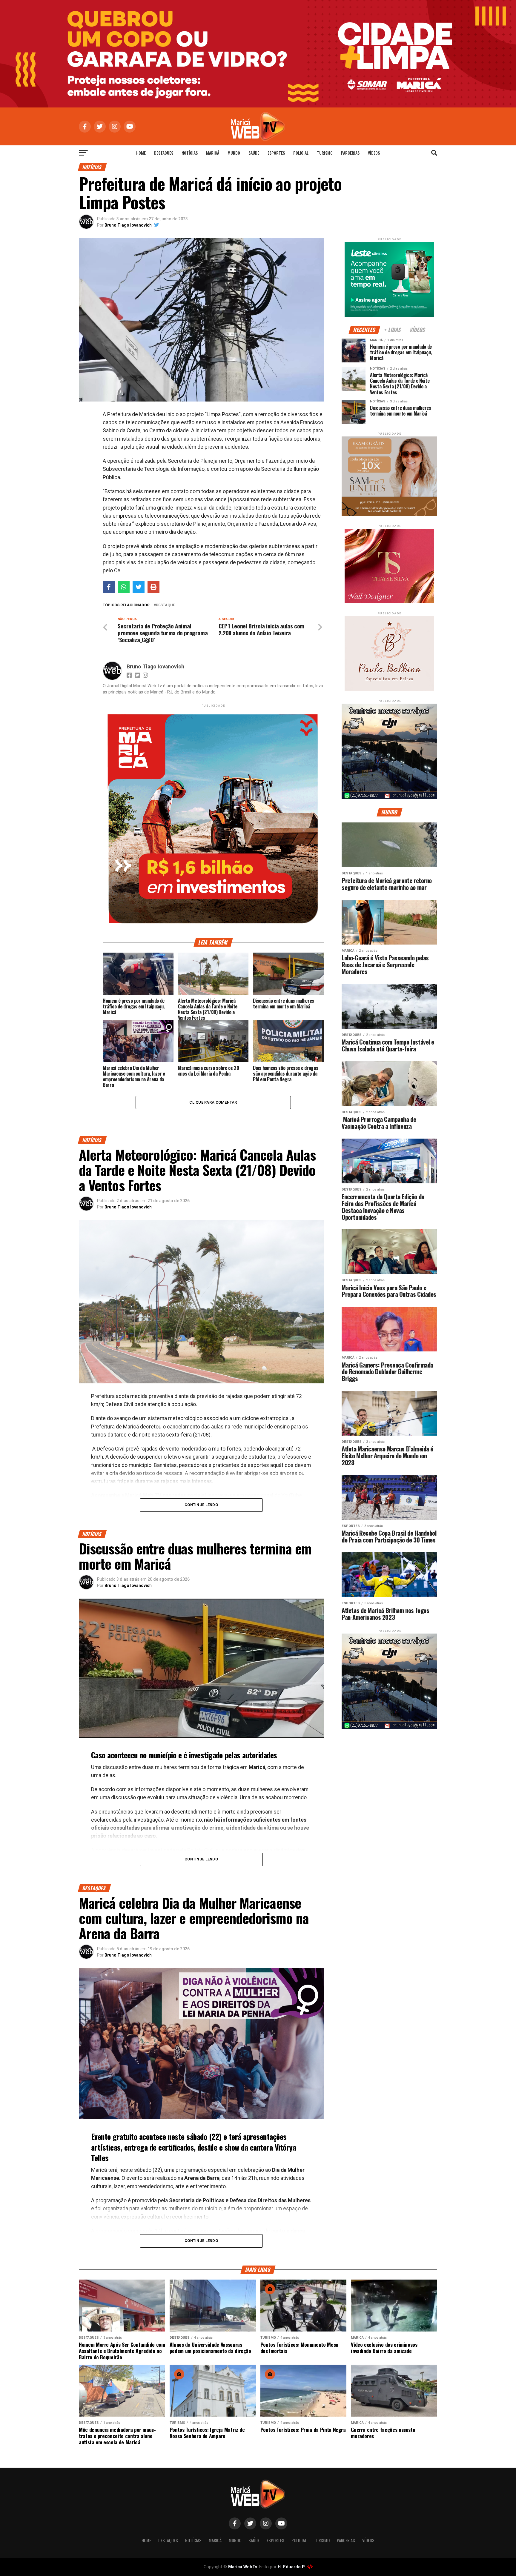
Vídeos (374, 153)
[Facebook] (109, 587)
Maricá (213, 153)
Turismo (325, 153)
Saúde (254, 153)
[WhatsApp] (124, 587)
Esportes (276, 153)
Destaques (164, 153)
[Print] (153, 587)
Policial (301, 153)
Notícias (190, 153)
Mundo (234, 153)
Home (141, 153)
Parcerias (350, 153)
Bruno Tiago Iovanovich (128, 225)
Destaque (165, 605)
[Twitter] (139, 587)
